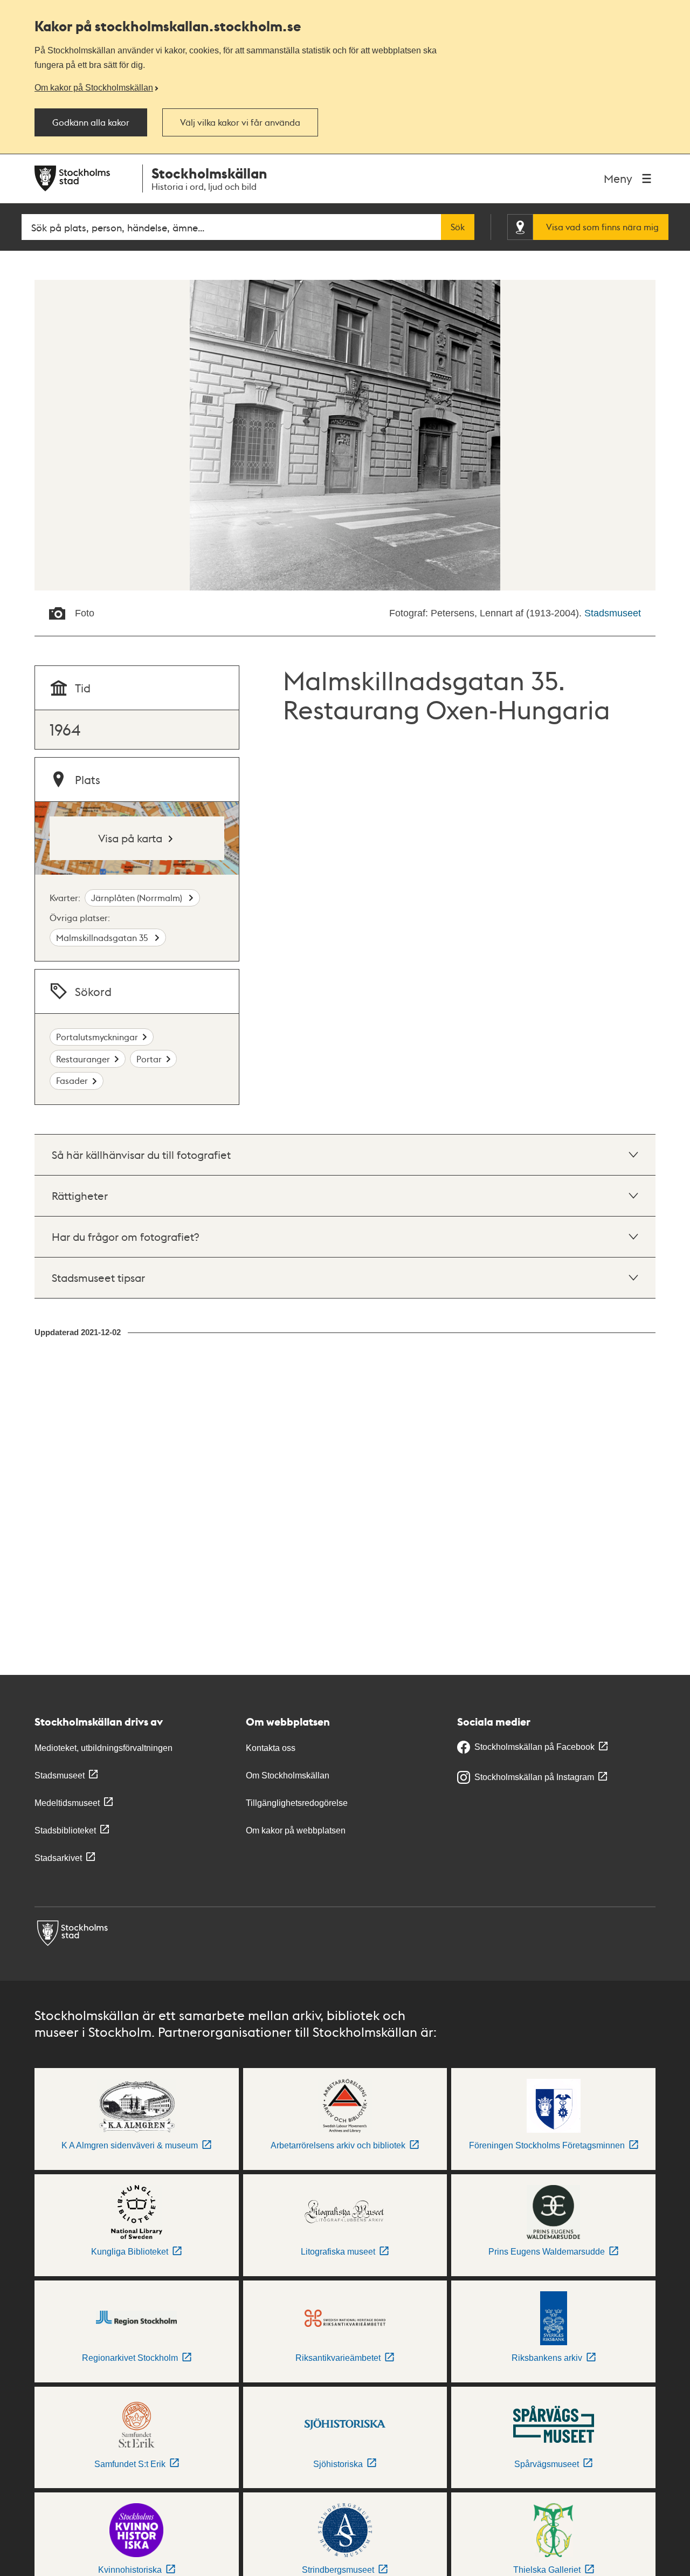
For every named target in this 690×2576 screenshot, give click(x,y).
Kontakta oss (271, 1748)
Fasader (72, 1080)
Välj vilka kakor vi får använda (240, 122)
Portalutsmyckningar (97, 1037)
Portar (149, 1059)
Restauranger (83, 1059)
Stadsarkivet (58, 1858)
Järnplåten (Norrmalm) (138, 898)
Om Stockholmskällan (288, 1775)
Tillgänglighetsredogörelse (297, 1803)
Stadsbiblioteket (65, 1830)
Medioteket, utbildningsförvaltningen (103, 1748)
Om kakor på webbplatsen (296, 1830)
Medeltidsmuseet (67, 1803)
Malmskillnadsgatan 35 (103, 937)
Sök (458, 227)
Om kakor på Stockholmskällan (94, 87)
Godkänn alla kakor (91, 122)
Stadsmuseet (613, 613)
